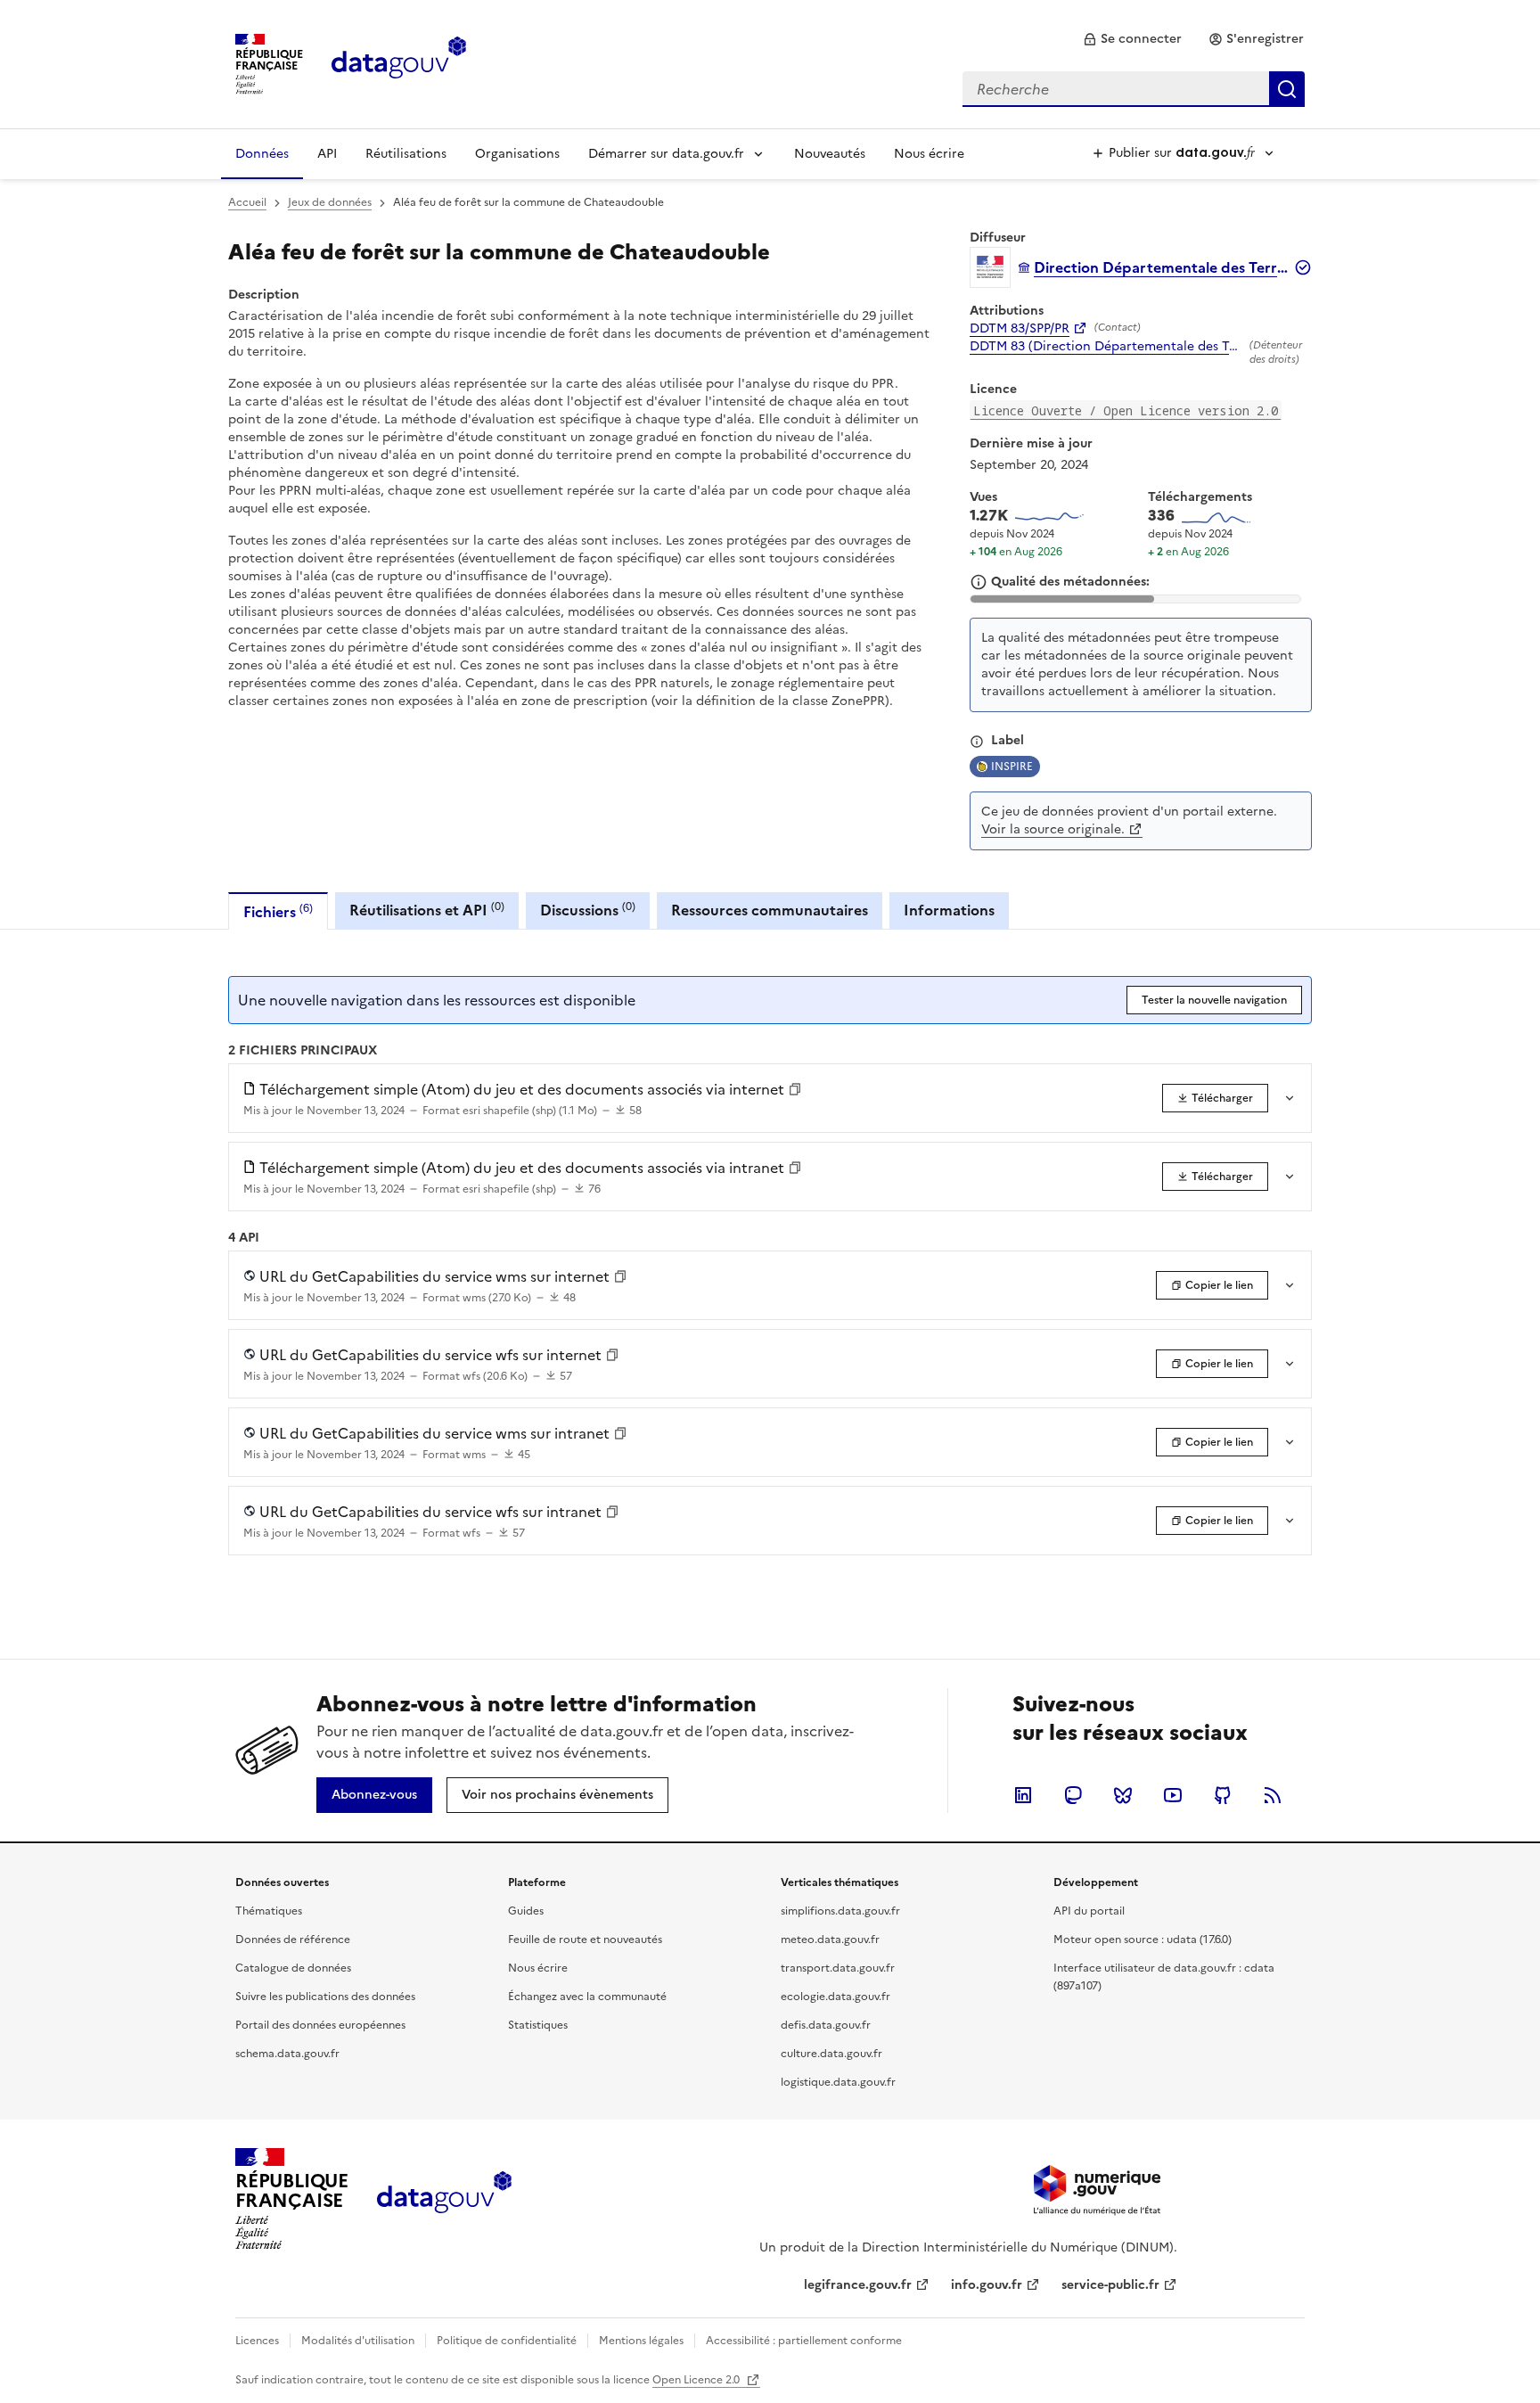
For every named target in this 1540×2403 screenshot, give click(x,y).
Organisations (517, 154)
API (327, 154)
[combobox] (1134, 89)
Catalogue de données (293, 1968)
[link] (1132, 39)
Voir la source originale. (1053, 829)
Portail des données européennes (320, 2025)
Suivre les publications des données (325, 1997)
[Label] (977, 742)
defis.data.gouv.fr (826, 2025)
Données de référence (293, 1940)
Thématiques (269, 1911)
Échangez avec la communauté (587, 1997)
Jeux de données (330, 202)
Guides (526, 1911)
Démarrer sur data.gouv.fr (666, 154)
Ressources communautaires (770, 910)
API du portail (1089, 1911)
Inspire (1012, 767)
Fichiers (278, 911)
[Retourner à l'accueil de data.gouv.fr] (399, 62)
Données (262, 154)
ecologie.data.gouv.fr (836, 1997)
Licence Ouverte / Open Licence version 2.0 (1126, 410)
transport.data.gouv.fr (838, 1968)
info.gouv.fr (987, 2285)
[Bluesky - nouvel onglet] (1123, 1795)
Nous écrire (929, 154)
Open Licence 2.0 (697, 2380)
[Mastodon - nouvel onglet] (1073, 1795)
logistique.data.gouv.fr (838, 2082)
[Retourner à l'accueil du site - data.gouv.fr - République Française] (444, 2199)
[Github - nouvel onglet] (1223, 1795)
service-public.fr (1110, 2285)
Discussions (588, 910)
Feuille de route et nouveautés (585, 1940)
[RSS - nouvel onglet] (1273, 1795)
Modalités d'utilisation (358, 2341)
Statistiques (538, 2025)
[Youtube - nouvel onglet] (1173, 1795)
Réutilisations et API (427, 910)
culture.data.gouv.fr (831, 2054)
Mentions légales (641, 2341)
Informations (949, 910)
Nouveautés (830, 154)
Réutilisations (406, 154)
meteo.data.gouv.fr (830, 1940)
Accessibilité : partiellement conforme (804, 2341)
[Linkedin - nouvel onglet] (1023, 1795)
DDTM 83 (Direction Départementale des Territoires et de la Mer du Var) (1106, 347)
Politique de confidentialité (507, 2341)
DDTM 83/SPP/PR (1020, 329)
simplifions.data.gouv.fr (840, 1911)
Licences (257, 2341)
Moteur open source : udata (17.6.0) (1143, 1940)
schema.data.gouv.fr (287, 2054)
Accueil (247, 202)
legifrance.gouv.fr (858, 2285)
